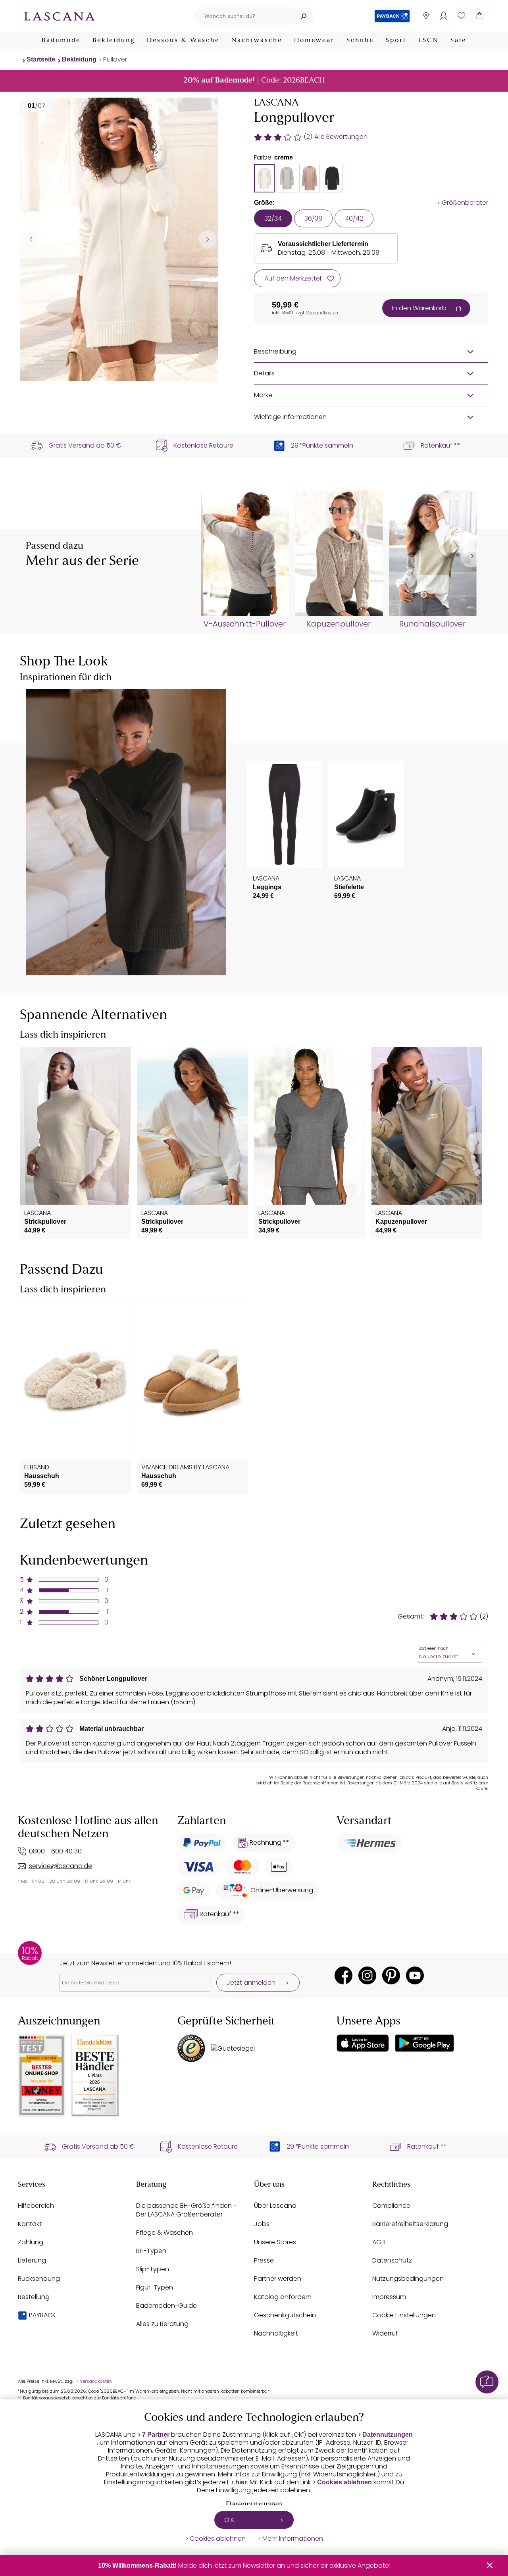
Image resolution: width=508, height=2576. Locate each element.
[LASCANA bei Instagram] (367, 1975)
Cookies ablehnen (344, 2482)
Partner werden (278, 2279)
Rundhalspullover (432, 624)
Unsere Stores (275, 2242)
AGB (379, 2242)
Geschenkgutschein (285, 2315)
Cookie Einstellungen (404, 2315)
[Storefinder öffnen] (426, 16)
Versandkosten (322, 313)
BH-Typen (151, 2251)
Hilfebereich (36, 2206)
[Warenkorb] (479, 16)
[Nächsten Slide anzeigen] (207, 239)
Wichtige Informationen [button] (290, 417)
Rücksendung (39, 2279)
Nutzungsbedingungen (408, 2279)
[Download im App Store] (363, 2043)
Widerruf (385, 2333)
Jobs (262, 2224)
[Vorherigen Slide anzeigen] (31, 239)
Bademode (61, 40)
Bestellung (34, 2297)
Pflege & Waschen (165, 2233)
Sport (396, 40)
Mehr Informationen (293, 2539)
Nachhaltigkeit (276, 2333)
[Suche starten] (304, 16)
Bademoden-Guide (166, 2306)
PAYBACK (42, 2315)
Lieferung (32, 2260)
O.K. (230, 2520)
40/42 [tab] (354, 218)
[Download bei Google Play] (424, 2043)
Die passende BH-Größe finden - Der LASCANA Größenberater (186, 2210)
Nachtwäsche (257, 40)
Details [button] (264, 373)
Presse (264, 2260)
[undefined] (471, 557)
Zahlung (31, 2242)
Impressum (389, 2297)
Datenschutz (392, 2260)
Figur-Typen (155, 2287)
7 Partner (156, 2435)
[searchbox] (244, 16)
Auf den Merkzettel (293, 278)
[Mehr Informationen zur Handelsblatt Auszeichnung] (95, 2075)
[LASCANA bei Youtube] (415, 1975)
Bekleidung (114, 40)
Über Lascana (275, 2206)
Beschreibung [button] (275, 351)
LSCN (428, 40)
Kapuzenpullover (339, 624)
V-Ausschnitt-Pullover (245, 624)
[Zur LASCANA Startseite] (60, 16)
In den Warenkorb (419, 308)
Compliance (391, 2206)
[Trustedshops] (191, 2048)
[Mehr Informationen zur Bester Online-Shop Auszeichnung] (42, 2075)
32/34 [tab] (273, 218)
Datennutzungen (388, 2435)
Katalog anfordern (283, 2297)
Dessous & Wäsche (183, 40)
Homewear (314, 40)
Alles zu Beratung (162, 2324)
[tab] (264, 178)
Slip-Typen (153, 2269)
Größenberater (465, 203)
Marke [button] (263, 395)
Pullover (115, 59)
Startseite (41, 59)
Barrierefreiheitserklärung (410, 2224)
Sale (458, 40)
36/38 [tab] (313, 218)
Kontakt (30, 2224)
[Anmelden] (444, 16)
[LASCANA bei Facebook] (343, 1975)
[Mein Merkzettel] (461, 16)
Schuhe (360, 40)
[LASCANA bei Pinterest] (391, 1975)
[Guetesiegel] (233, 2048)
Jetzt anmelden (251, 1983)
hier (241, 2482)
